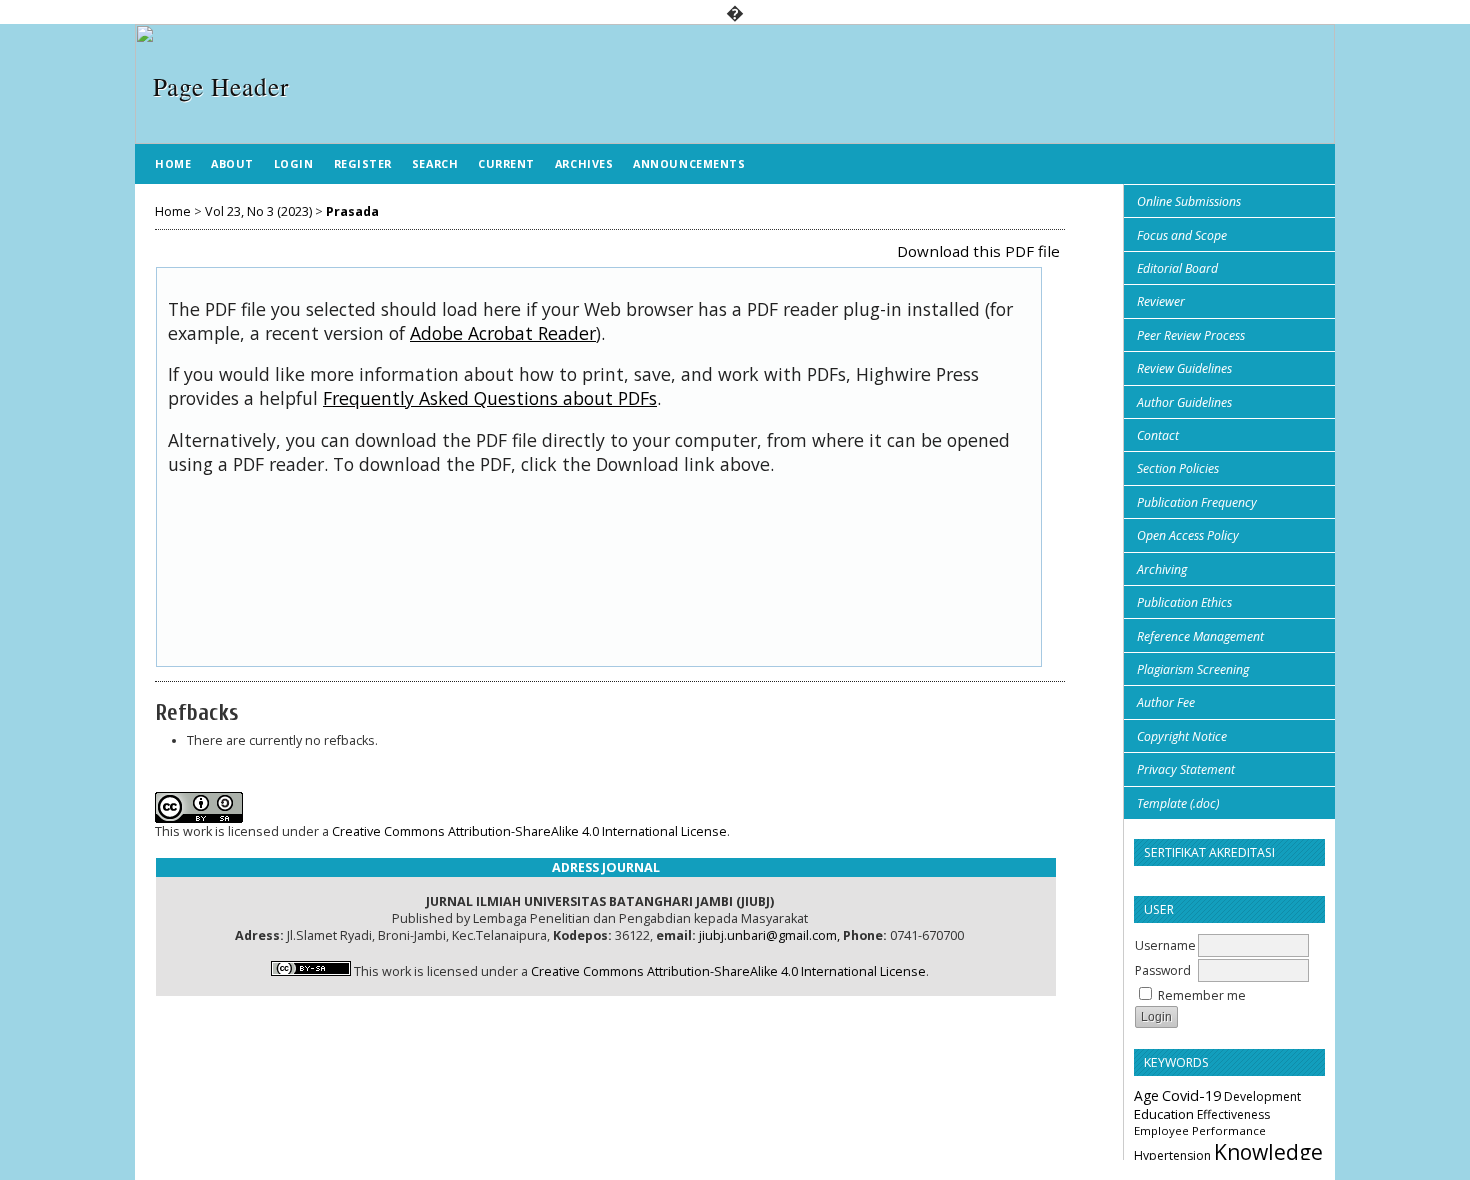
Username (1165, 945)
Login (294, 163)
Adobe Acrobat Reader (503, 333)
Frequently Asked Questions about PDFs (490, 398)
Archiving (1162, 569)
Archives (584, 163)
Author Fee (1166, 702)
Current (506, 163)
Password (1163, 970)
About (232, 163)
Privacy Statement (1186, 769)
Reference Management (1200, 636)
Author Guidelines (1184, 402)
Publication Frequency (1197, 502)
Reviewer (1161, 301)
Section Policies (1178, 468)
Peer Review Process (1191, 335)
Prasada (352, 211)
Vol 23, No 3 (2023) (258, 211)
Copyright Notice (1182, 736)
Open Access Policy (1188, 535)
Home (173, 163)
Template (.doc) (1178, 803)
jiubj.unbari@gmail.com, (769, 935)
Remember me (1202, 995)
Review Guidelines (1184, 368)
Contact (1158, 435)
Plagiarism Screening (1193, 669)
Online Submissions (1189, 201)
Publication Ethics (1184, 602)
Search (435, 163)
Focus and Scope (1182, 235)
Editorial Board (1177, 268)
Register (363, 163)
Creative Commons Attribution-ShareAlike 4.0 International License (529, 831)
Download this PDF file (978, 251)
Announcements (689, 163)
